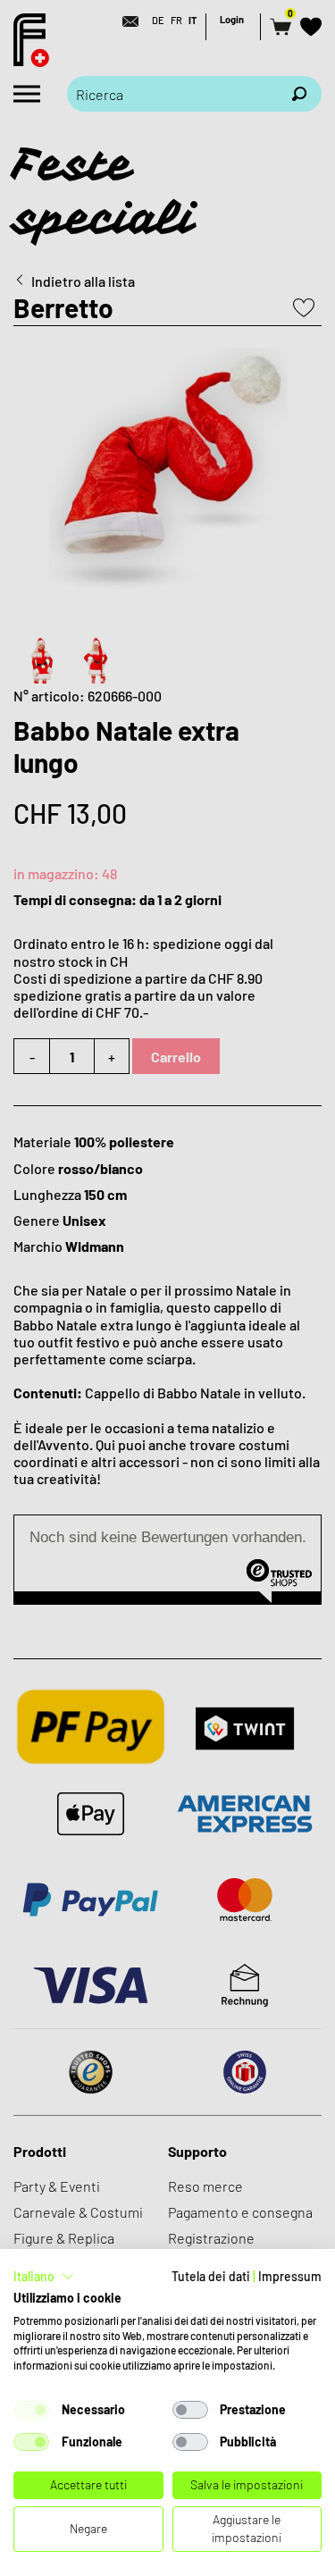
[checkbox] (31, 2410)
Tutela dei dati (211, 2276)
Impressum (290, 2276)
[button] (44, 2277)
